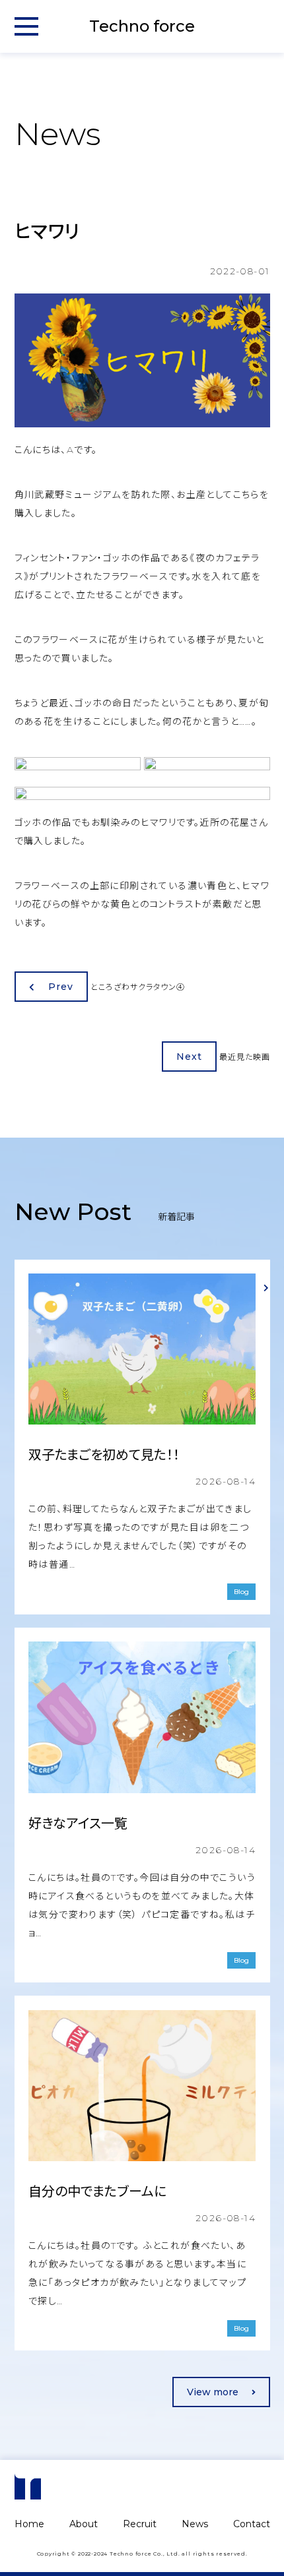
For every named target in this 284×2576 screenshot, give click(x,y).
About (84, 2524)
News (195, 2524)
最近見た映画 (245, 1057)
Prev (61, 987)
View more (213, 2392)
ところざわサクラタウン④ (138, 987)
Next (189, 1057)
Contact (252, 2524)
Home (29, 2524)
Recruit (140, 2524)
